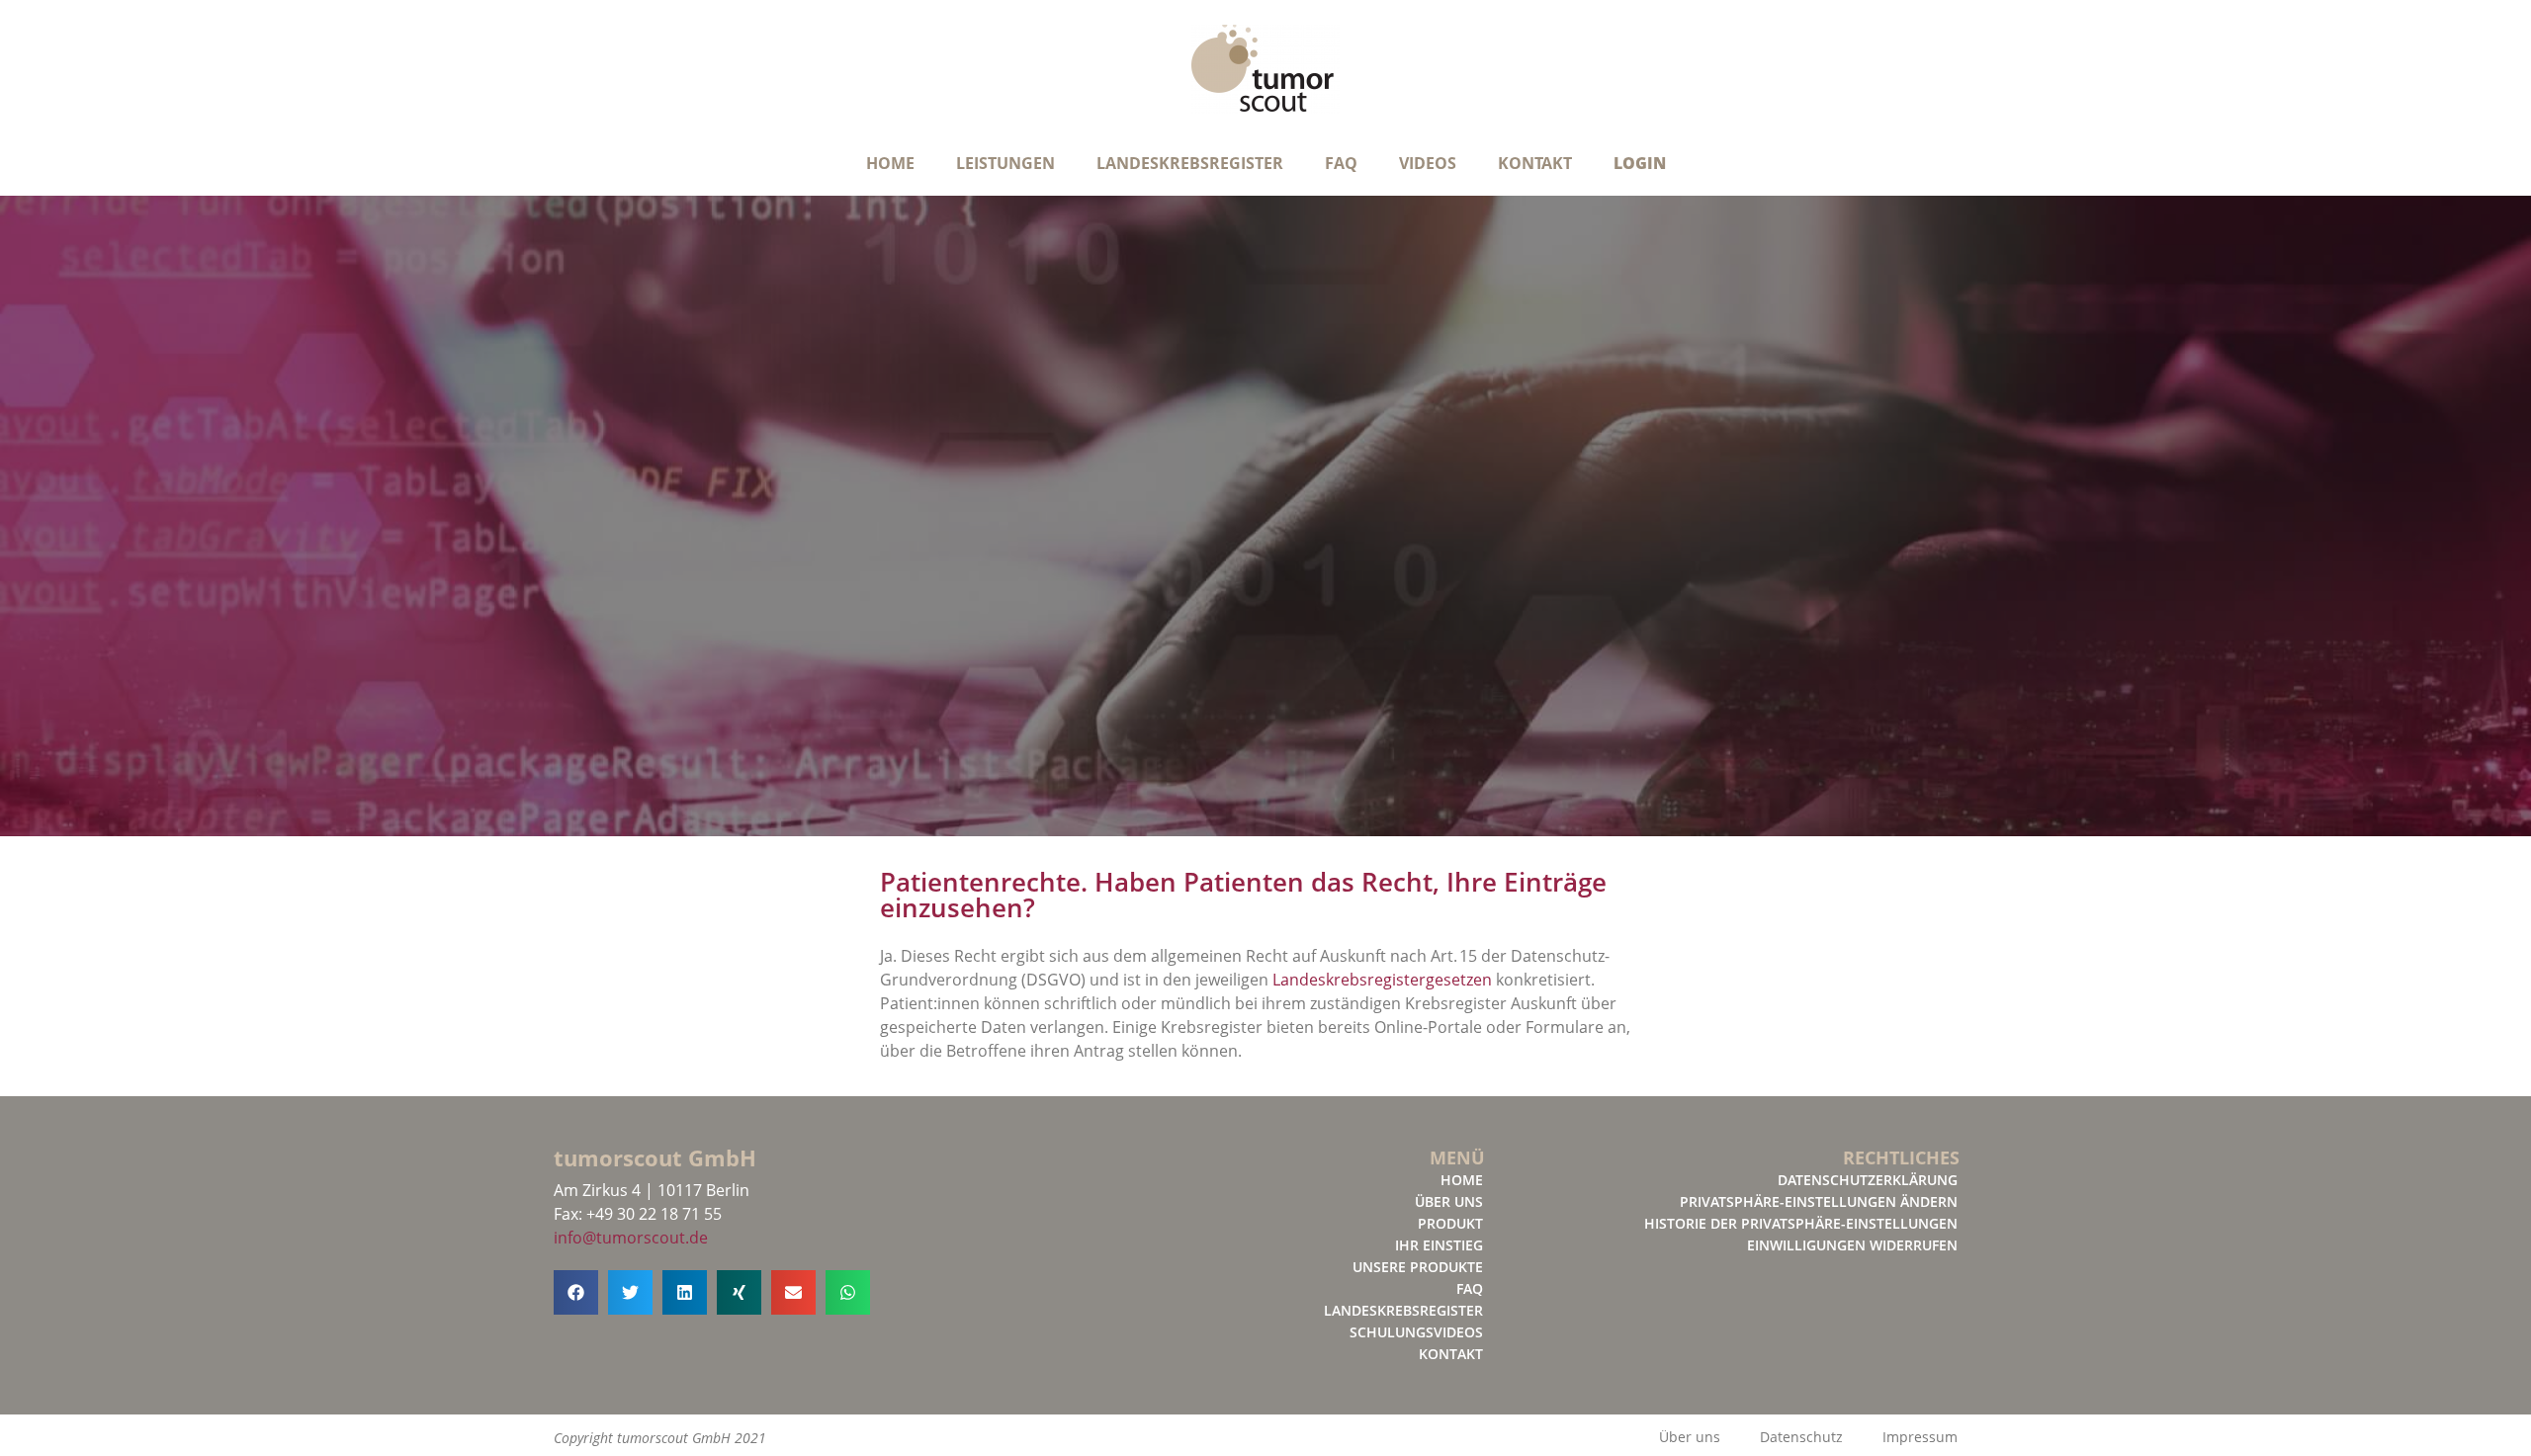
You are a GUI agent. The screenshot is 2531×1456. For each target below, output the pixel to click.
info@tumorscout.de (631, 1238)
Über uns (1449, 1201)
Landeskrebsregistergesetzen (1382, 980)
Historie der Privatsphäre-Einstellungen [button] (1801, 1223)
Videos (1428, 163)
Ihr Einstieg (1439, 1245)
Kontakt (1535, 163)
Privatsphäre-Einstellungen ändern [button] (1819, 1201)
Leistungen (1005, 163)
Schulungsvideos (1416, 1332)
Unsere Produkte (1418, 1267)
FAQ (1341, 163)
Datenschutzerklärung (1868, 1180)
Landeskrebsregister (1190, 163)
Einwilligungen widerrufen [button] (1852, 1245)
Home (890, 163)
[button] (576, 1292)
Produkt (1450, 1223)
